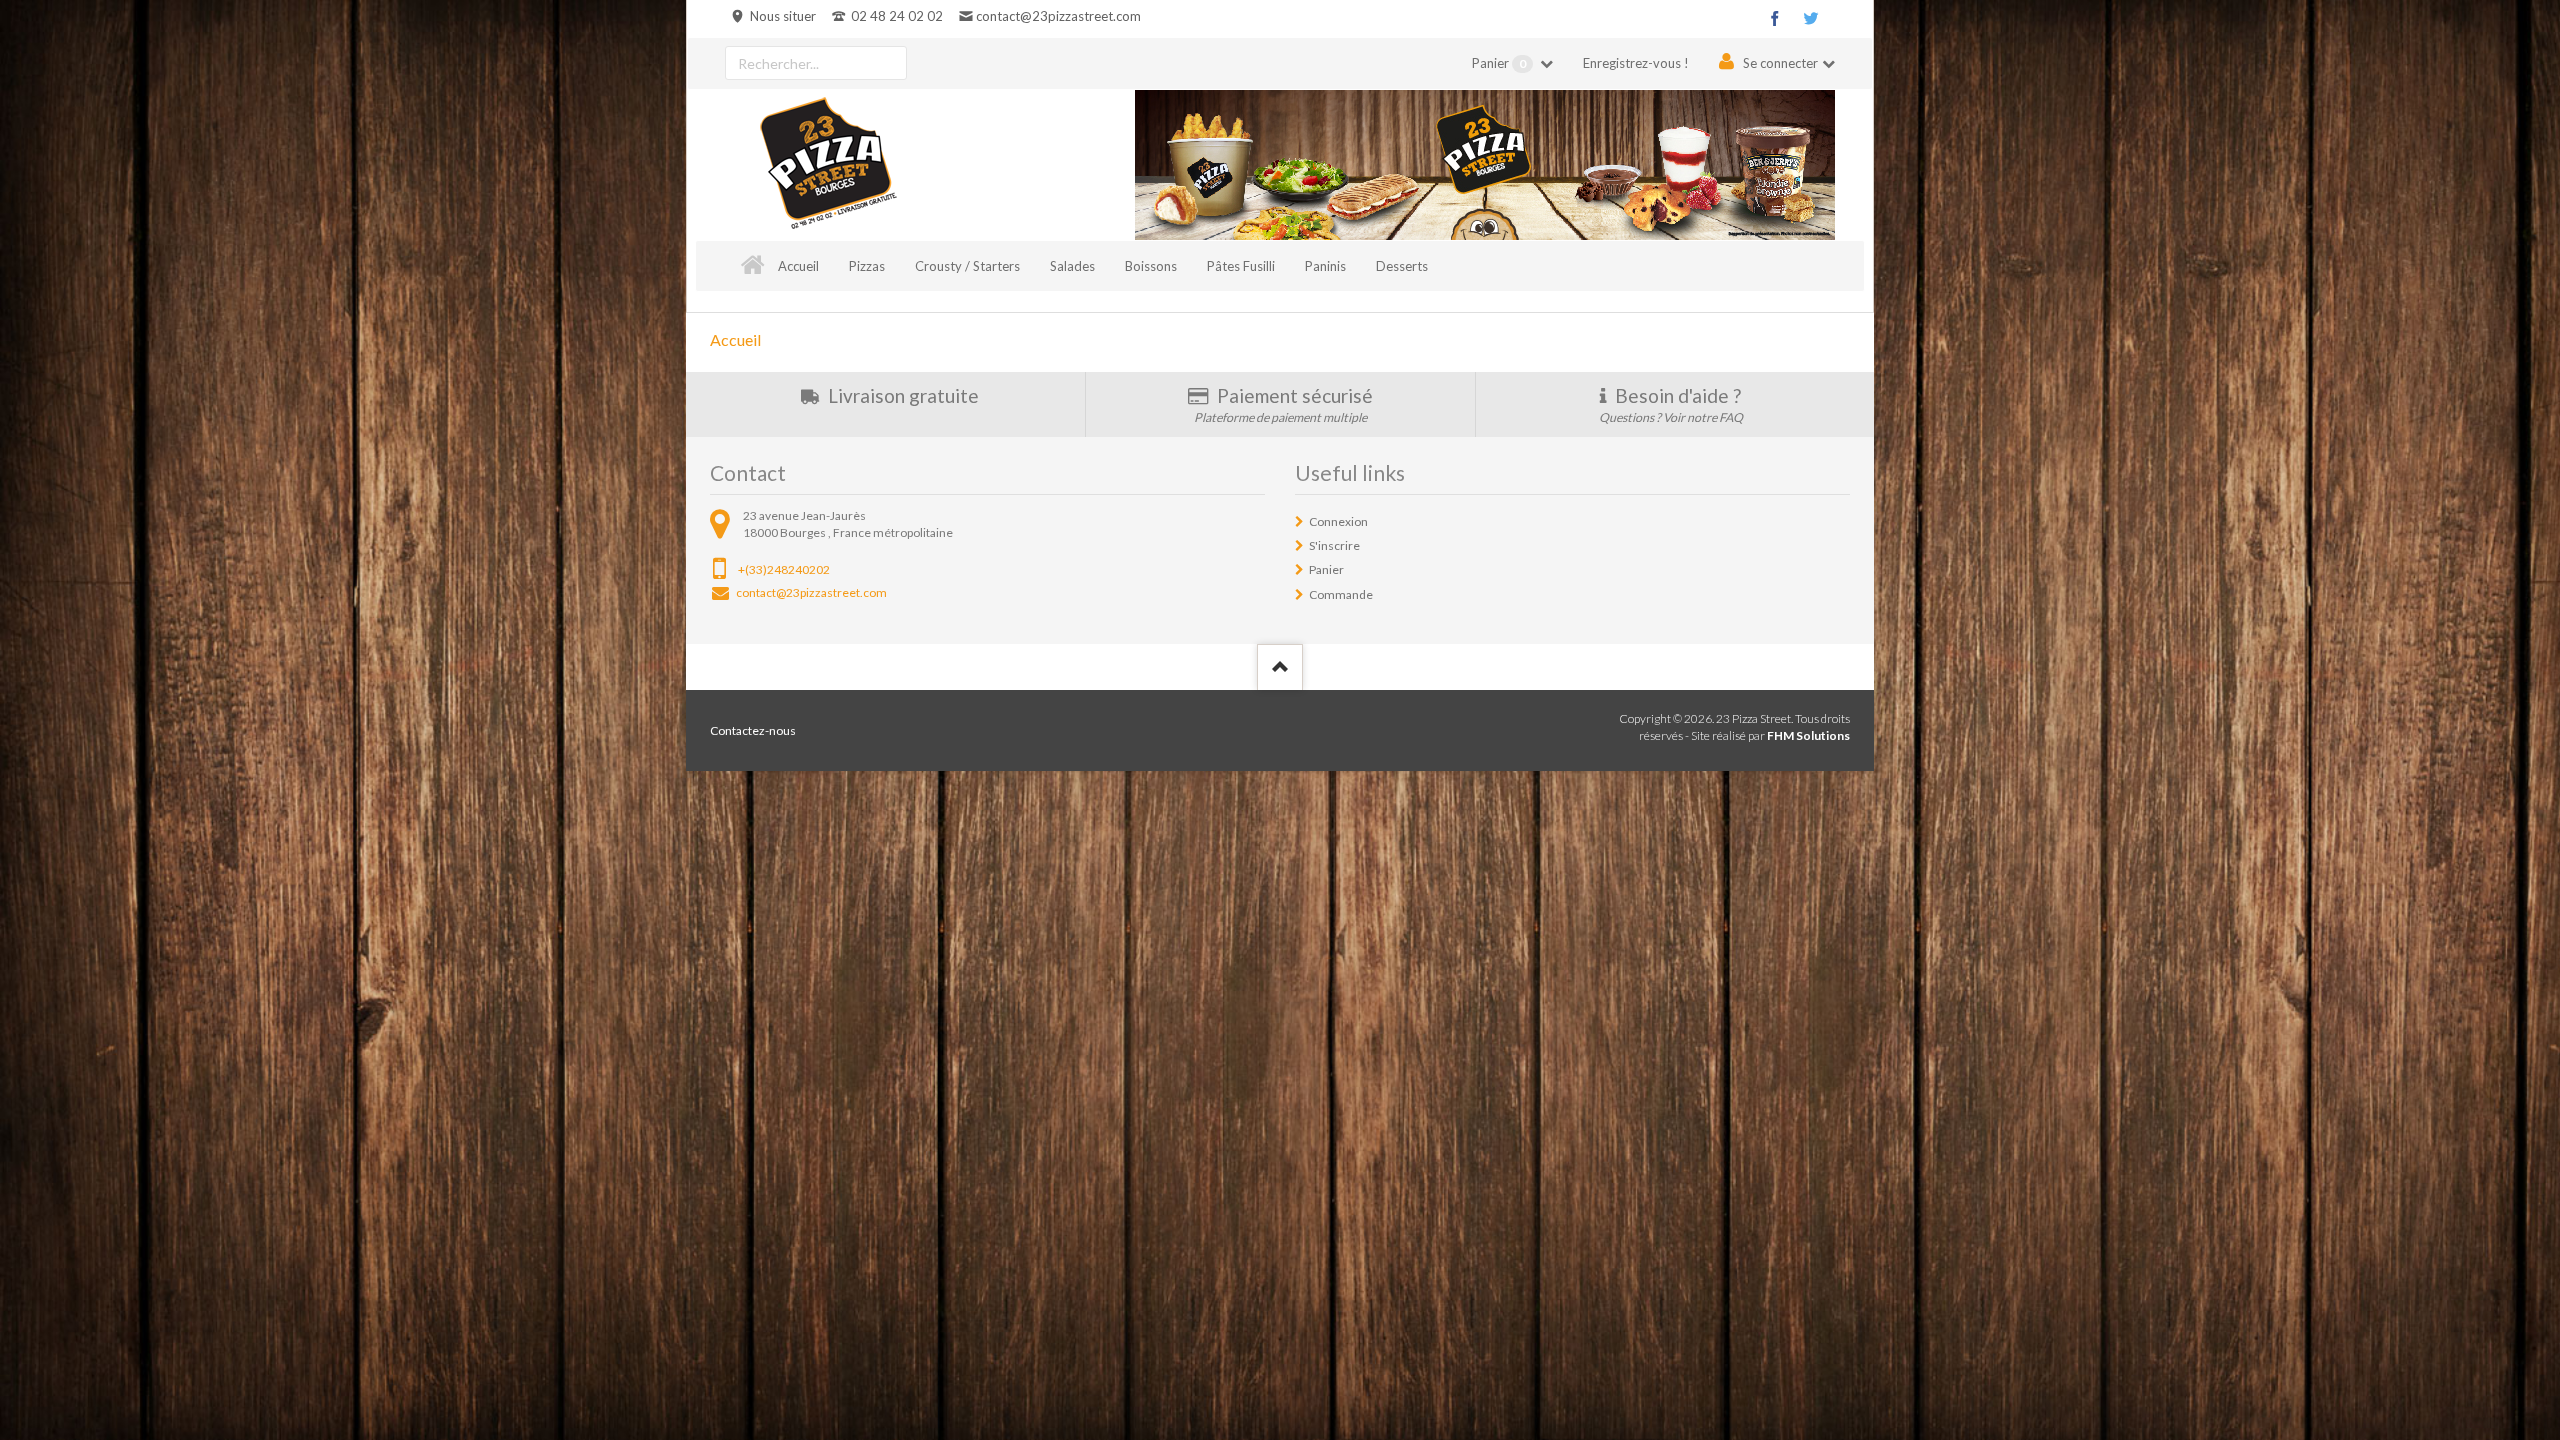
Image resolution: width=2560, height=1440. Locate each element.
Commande (1341, 594)
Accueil (798, 266)
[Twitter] (1811, 18)
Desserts (1402, 266)
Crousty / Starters (967, 266)
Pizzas (867, 266)
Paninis (1325, 266)
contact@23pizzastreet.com (1058, 16)
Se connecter (1780, 63)
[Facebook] (1775, 18)
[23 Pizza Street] (828, 165)
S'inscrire (1334, 545)
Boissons (1151, 266)
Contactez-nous (753, 730)
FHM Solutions (1808, 735)
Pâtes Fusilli (1241, 266)
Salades (1072, 266)
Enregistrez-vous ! (1636, 63)
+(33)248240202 (784, 569)
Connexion (1338, 521)
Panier (1499, 63)
